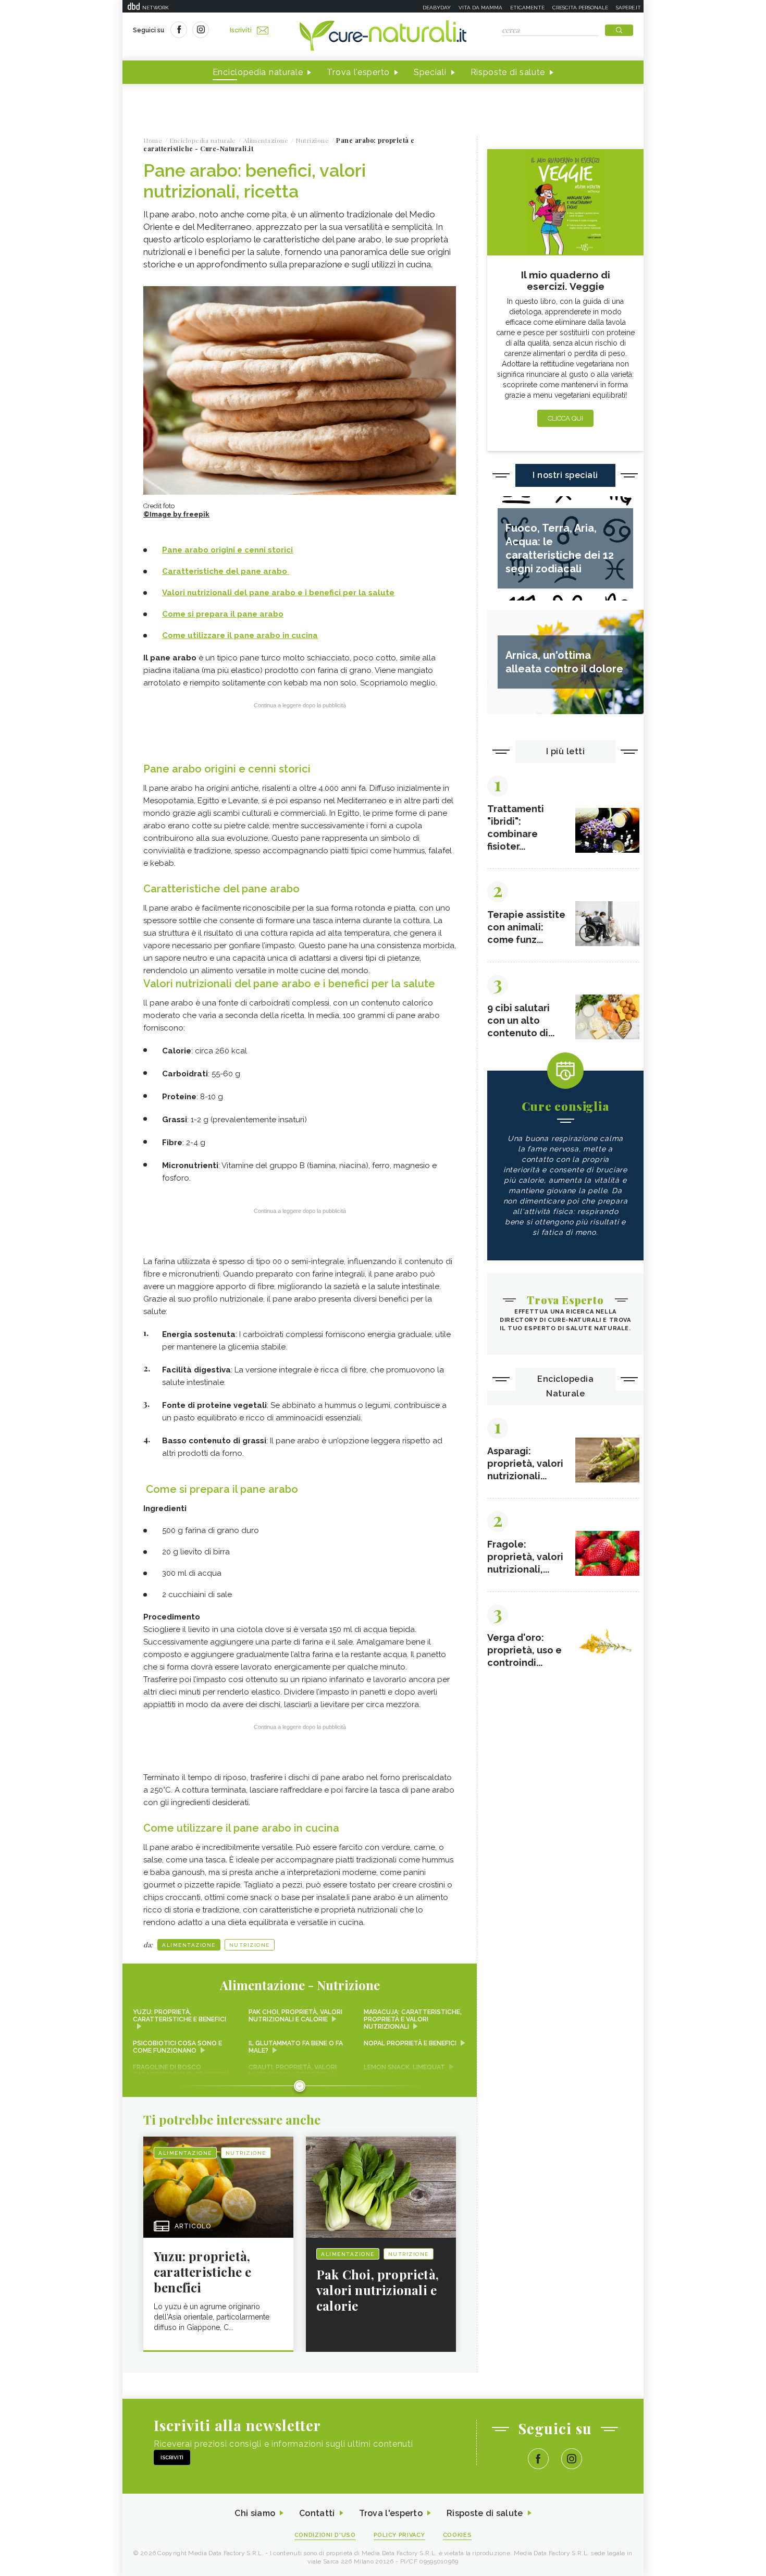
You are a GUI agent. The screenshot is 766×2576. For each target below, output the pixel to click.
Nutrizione (250, 1945)
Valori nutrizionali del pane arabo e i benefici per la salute (278, 593)
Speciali (430, 72)
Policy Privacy (399, 2535)
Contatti (317, 2513)
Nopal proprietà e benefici (410, 2043)
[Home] (383, 36)
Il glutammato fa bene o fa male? (296, 2047)
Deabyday (437, 8)
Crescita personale (580, 8)
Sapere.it (628, 8)
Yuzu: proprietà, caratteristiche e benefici (180, 2016)
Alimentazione (189, 1945)
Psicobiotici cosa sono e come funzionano (177, 2047)
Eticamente (527, 8)
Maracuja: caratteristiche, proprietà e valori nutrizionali (413, 2019)
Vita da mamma (480, 8)
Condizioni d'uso (325, 2535)
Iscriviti (241, 30)
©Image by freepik (176, 514)
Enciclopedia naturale (258, 72)
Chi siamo (255, 2513)
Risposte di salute (508, 72)
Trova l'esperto (358, 72)
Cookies (458, 2535)
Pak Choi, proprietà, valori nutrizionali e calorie (295, 2016)
